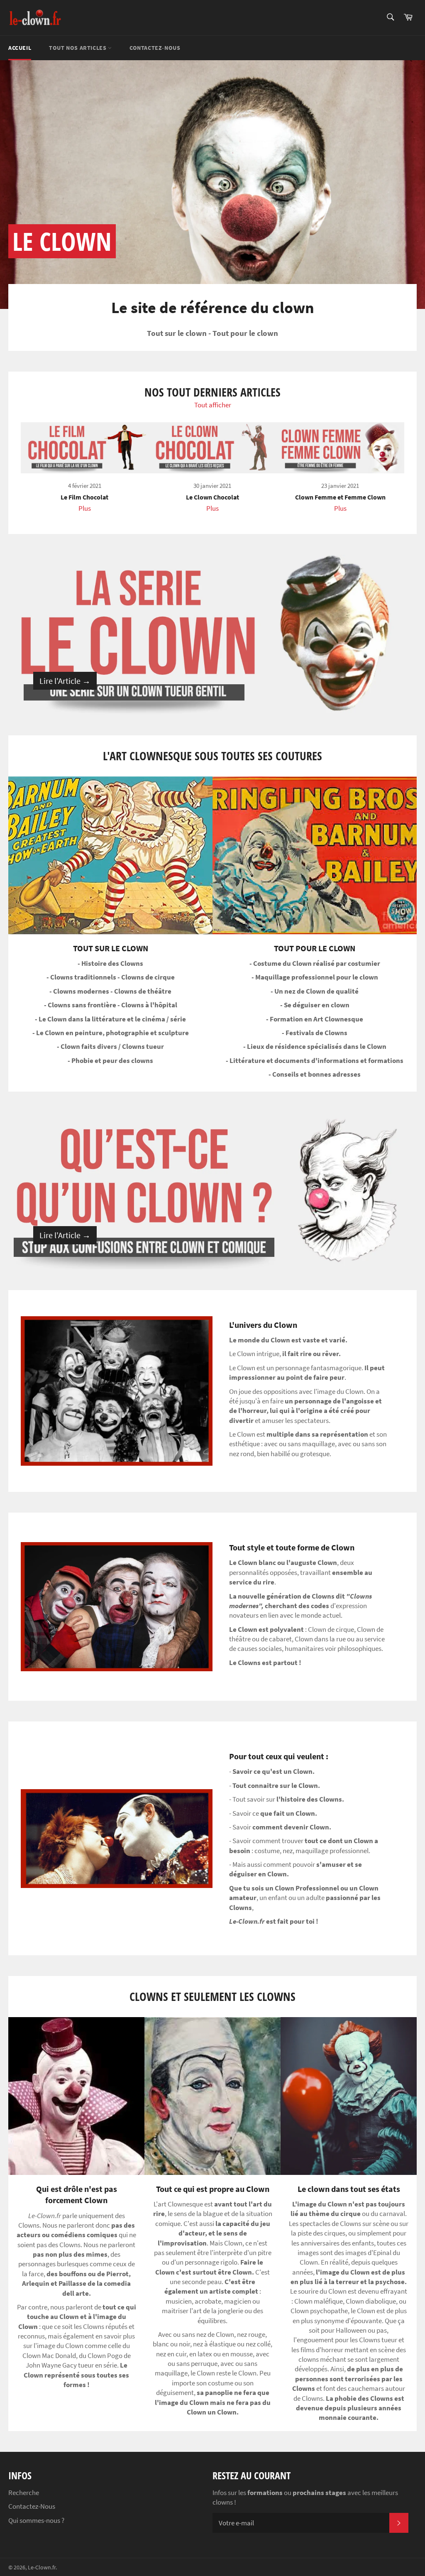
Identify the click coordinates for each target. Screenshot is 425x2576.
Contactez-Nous (32, 2506)
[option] (212, 184)
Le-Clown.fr (42, 2567)
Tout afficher (213, 405)
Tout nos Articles (78, 48)
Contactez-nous (155, 48)
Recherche (24, 2493)
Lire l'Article (65, 681)
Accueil (20, 48)
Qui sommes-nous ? (36, 2520)
